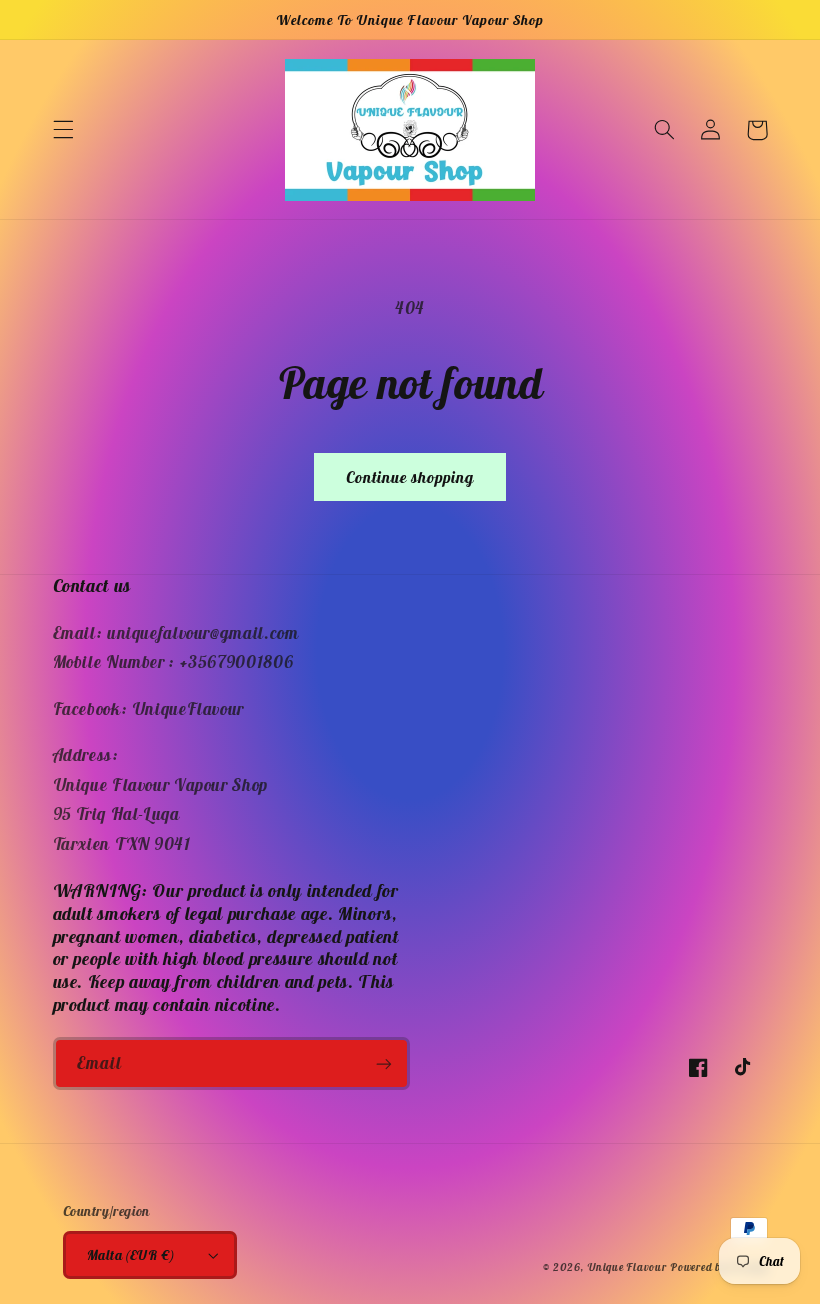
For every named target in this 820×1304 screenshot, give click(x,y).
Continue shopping (410, 477)
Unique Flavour (626, 1267)
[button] (63, 130)
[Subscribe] (384, 1063)
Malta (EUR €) (130, 1255)
